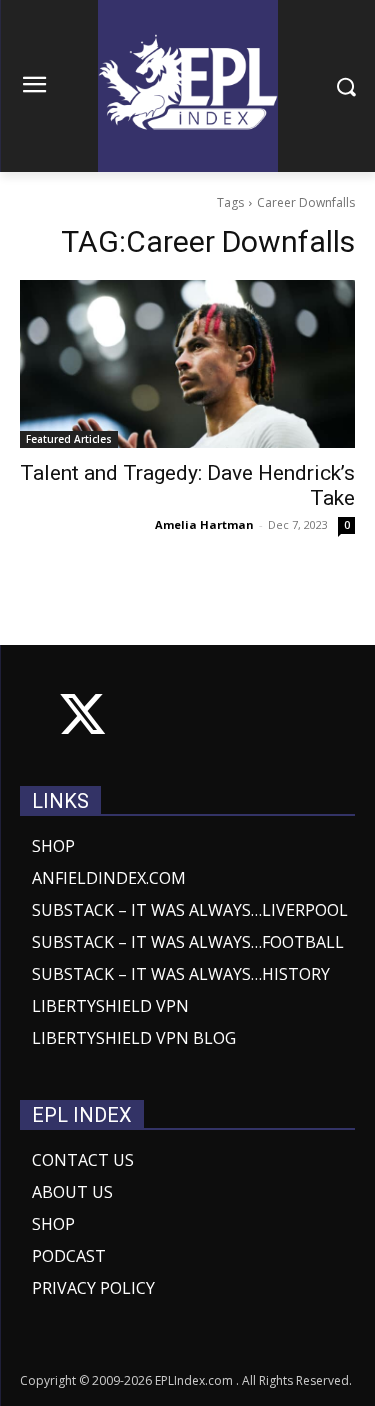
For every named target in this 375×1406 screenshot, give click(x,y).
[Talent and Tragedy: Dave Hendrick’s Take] (187, 364)
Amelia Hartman (204, 524)
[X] (82, 718)
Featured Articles (69, 439)
